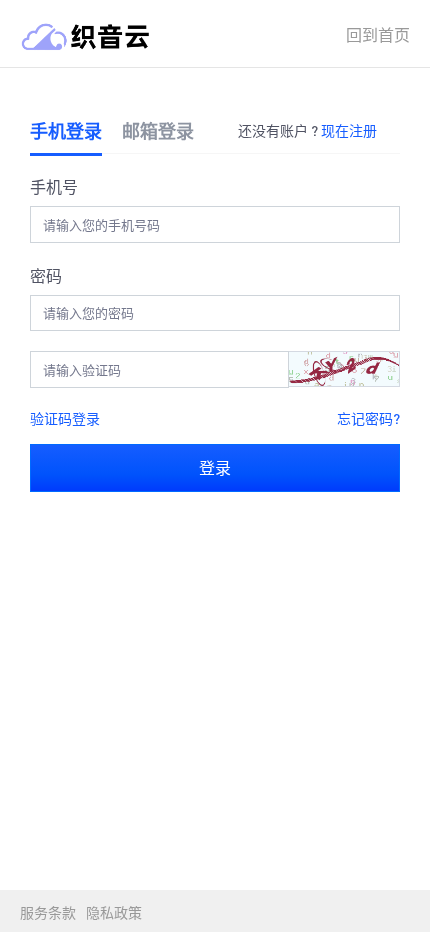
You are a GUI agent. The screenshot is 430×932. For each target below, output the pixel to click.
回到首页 (378, 34)
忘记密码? (368, 418)
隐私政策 (114, 912)
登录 (215, 467)
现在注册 (349, 130)
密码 (46, 275)
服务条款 (48, 912)
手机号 (54, 186)
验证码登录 (65, 418)
